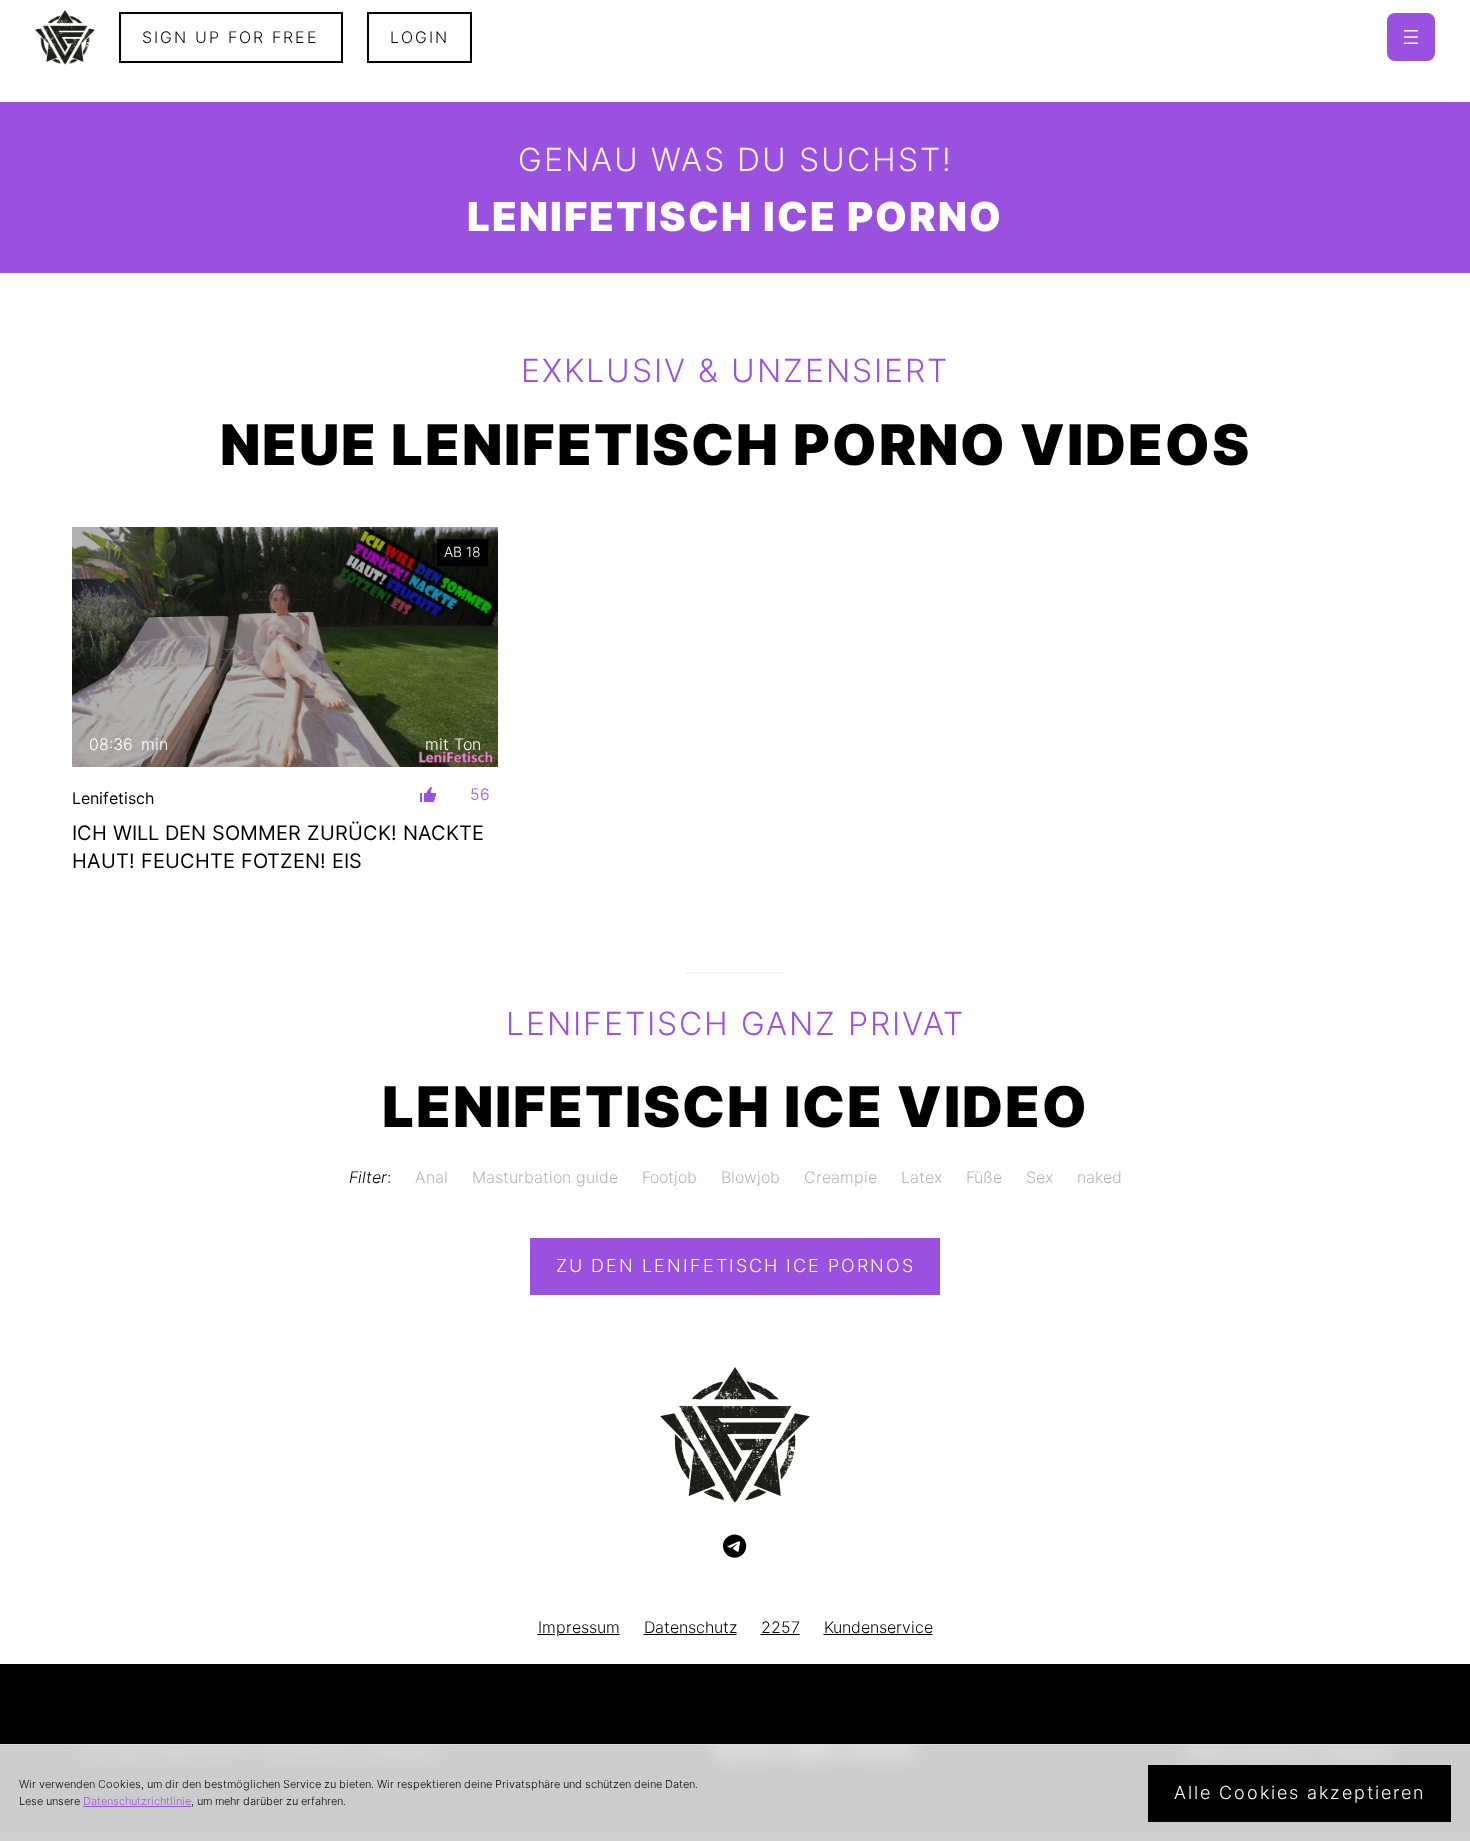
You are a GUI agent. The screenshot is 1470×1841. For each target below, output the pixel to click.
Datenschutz (690, 1627)
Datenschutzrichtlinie (137, 1801)
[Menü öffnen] (1411, 37)
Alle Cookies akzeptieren (1299, 1792)
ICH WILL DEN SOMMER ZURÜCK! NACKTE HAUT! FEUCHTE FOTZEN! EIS (278, 847)
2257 (780, 1627)
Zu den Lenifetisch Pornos (735, 1265)
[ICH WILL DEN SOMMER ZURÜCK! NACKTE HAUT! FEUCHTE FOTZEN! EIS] (285, 647)
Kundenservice (878, 1627)
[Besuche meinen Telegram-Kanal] (734, 1547)
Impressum (579, 1627)
